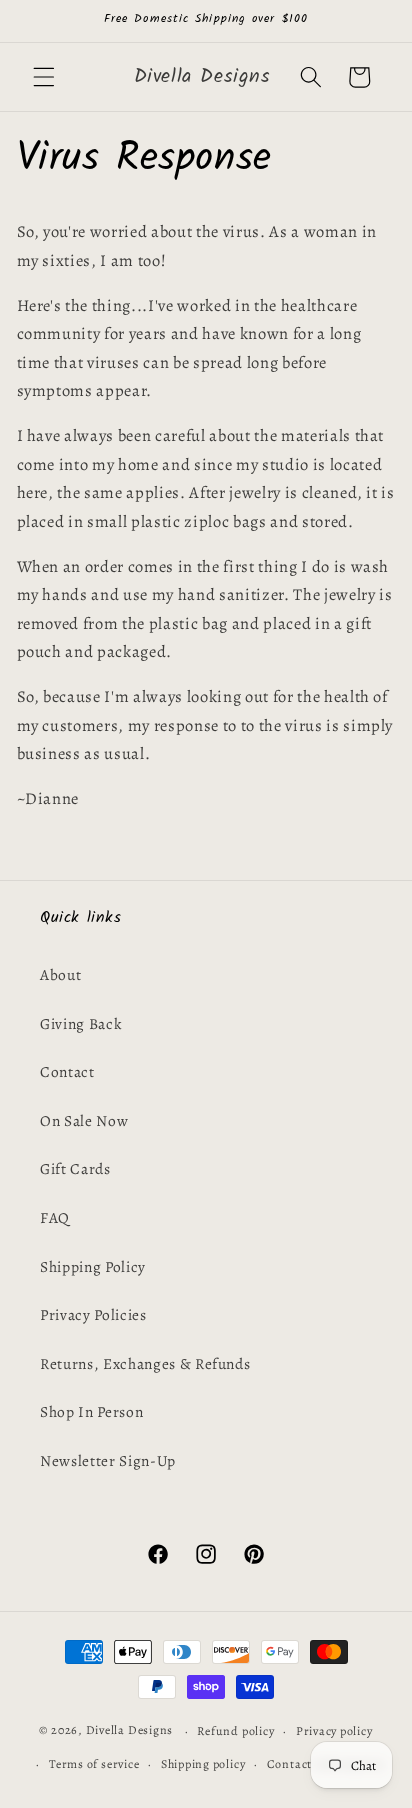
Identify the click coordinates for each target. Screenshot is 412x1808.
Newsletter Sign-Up (108, 1460)
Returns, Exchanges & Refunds (145, 1363)
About (60, 974)
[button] (44, 77)
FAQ (55, 1217)
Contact (67, 1071)
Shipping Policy (93, 1266)
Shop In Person (91, 1411)
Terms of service (94, 1764)
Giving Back (81, 1023)
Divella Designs (130, 1731)
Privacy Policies (93, 1314)
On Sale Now (84, 1120)
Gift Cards (75, 1168)
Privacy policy (334, 1731)
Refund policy (235, 1731)
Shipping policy (203, 1764)
